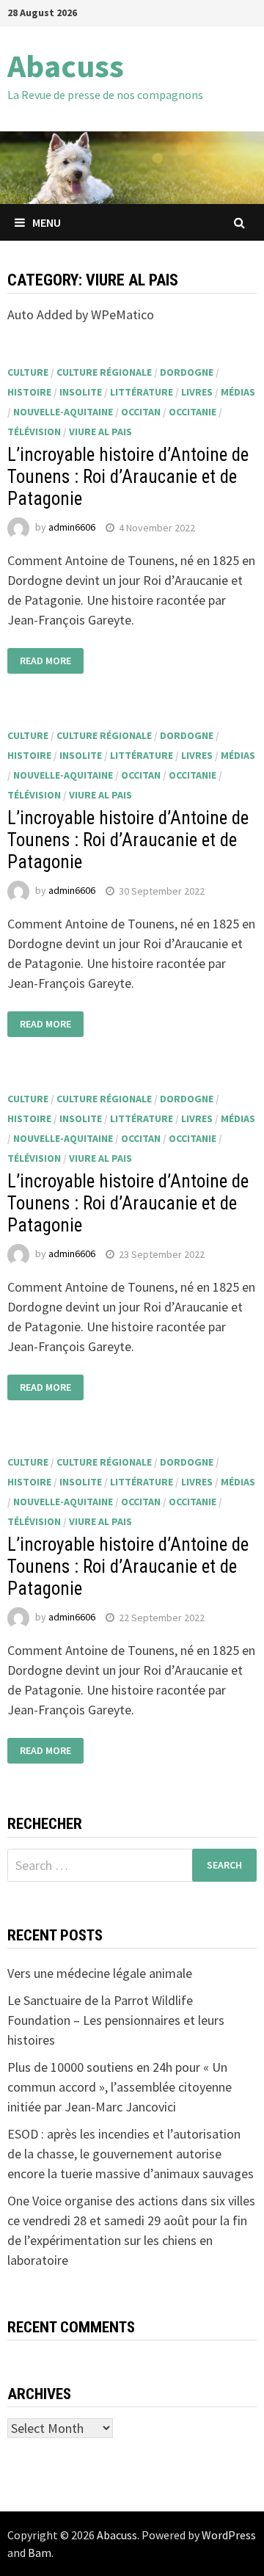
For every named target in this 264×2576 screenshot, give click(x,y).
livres (197, 392)
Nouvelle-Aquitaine (63, 412)
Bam (40, 2553)
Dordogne (187, 372)
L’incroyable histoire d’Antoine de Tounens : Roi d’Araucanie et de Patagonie (128, 477)
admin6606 (72, 528)
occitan (141, 412)
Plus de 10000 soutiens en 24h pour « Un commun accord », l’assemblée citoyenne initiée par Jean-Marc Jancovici (120, 2087)
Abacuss (66, 66)
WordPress (229, 2535)
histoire (29, 392)
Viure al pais (100, 432)
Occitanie (192, 412)
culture (28, 372)
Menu (47, 222)
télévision (34, 432)
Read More (45, 661)
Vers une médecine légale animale (100, 1973)
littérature (142, 392)
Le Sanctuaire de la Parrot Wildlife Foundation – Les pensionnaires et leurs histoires (116, 2020)
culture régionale (104, 372)
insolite (81, 392)
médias (238, 392)
